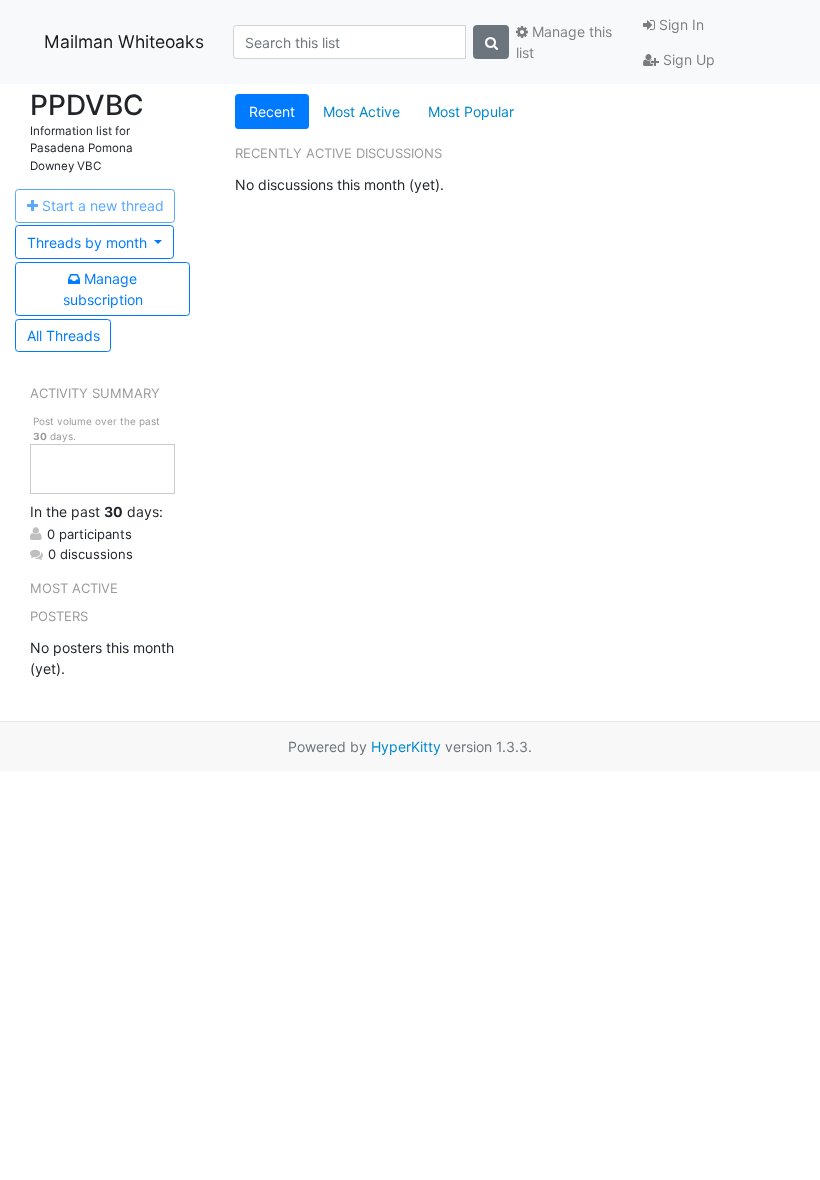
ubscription (103, 289)
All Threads (63, 335)
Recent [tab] (272, 111)
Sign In (679, 24)
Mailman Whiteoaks (124, 41)
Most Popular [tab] (471, 111)
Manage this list (564, 42)
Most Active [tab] (361, 111)
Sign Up (687, 59)
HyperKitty (406, 746)
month (89, 242)
